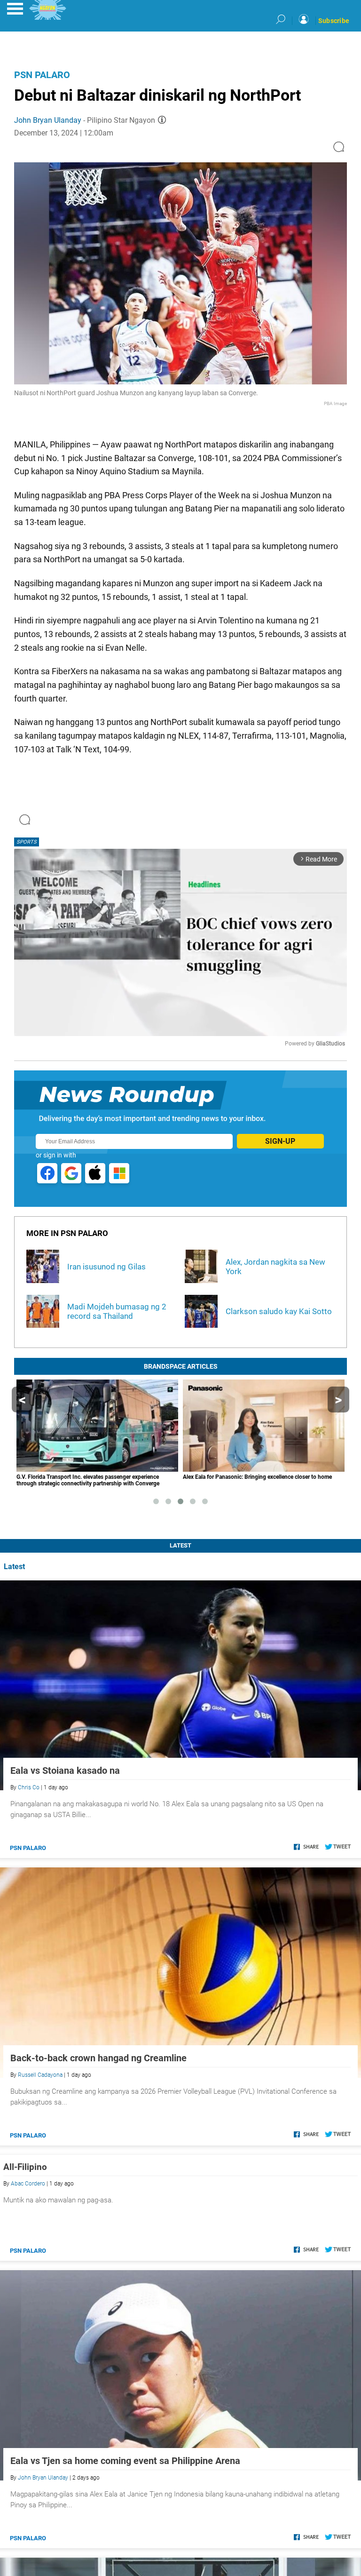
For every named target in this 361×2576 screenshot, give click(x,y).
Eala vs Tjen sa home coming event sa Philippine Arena (125, 2461)
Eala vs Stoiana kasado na (65, 1771)
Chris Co (29, 1787)
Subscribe (334, 21)
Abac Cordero (28, 2184)
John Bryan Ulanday (48, 120)
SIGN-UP (280, 1141)
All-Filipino (25, 2167)
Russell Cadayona (40, 2075)
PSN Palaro (42, 75)
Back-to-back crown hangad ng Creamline (98, 2058)
